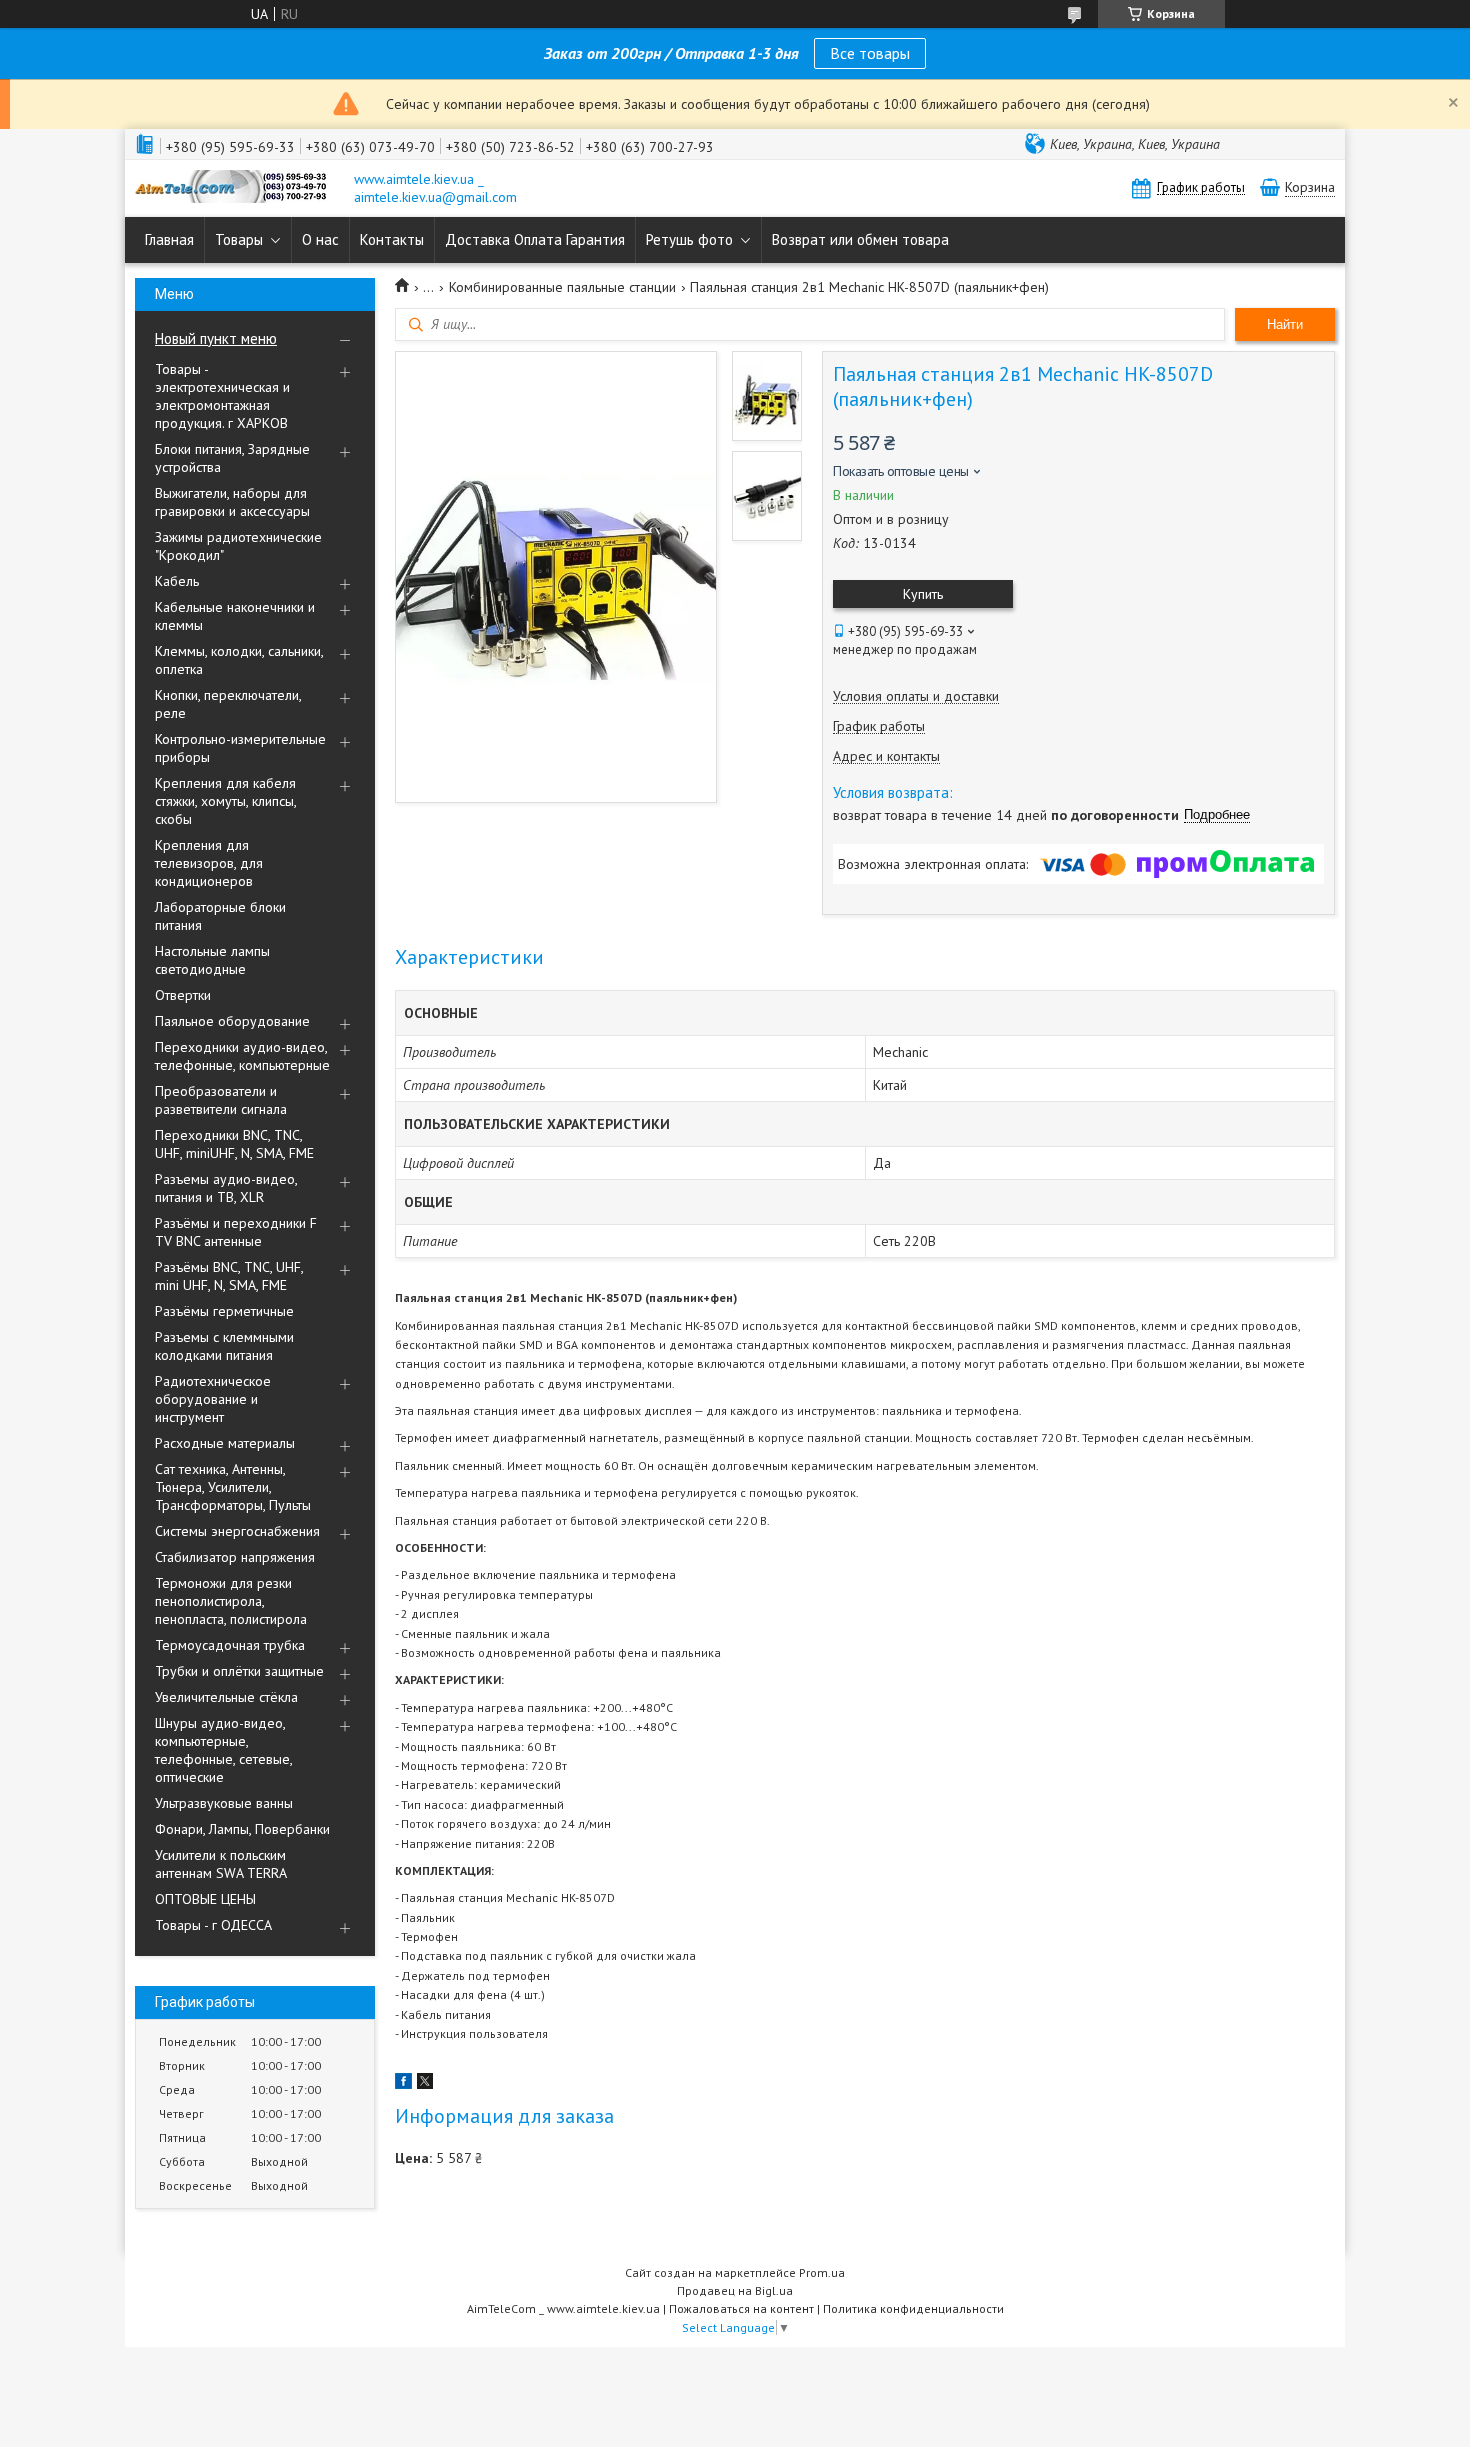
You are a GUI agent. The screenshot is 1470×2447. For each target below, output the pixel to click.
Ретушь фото (689, 239)
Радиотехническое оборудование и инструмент (213, 1399)
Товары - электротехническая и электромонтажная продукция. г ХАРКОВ (222, 396)
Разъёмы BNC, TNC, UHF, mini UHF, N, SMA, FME (229, 1276)
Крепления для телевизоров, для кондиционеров (209, 863)
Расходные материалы (225, 1443)
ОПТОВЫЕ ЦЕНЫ (205, 1899)
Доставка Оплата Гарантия (535, 239)
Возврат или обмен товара (860, 239)
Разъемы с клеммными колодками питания (224, 1346)
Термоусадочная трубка (230, 1645)
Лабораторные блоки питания (220, 916)
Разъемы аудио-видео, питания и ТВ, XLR (226, 1188)
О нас (320, 239)
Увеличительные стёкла (226, 1697)
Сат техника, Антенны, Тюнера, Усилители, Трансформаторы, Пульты (233, 1487)
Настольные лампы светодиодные (212, 960)
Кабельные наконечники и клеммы (235, 616)
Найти (1285, 324)
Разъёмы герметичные (224, 1311)
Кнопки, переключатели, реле (228, 704)
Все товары (870, 53)
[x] (425, 2084)
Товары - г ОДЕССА (213, 1925)
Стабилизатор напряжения (235, 1557)
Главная (169, 239)
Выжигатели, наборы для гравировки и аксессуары (232, 502)
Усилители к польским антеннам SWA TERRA (221, 1864)
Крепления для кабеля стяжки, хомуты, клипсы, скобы (225, 801)
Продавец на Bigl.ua (735, 2290)
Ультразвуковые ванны (224, 1803)
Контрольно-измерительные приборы (240, 748)
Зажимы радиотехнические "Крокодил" (238, 546)
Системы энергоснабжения (237, 1531)
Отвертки (183, 995)
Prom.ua (822, 2272)
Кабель (177, 581)
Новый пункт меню (216, 338)
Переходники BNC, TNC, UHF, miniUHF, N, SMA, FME (234, 1144)
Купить (923, 594)
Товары (239, 239)
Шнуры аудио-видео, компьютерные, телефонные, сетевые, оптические (223, 1750)
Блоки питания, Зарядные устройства (232, 458)
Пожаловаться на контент (741, 2308)
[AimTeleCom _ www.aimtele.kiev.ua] (235, 188)
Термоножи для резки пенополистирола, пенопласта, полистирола (231, 1601)
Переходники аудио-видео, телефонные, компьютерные (242, 1056)
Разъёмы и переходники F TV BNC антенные (236, 1232)
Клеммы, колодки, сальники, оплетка (239, 660)
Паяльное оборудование (232, 1021)
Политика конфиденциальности (913, 2308)
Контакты (392, 239)
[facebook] (403, 2084)
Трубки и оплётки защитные (239, 1671)
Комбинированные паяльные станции (562, 287)
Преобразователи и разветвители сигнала (221, 1100)
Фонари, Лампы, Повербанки (242, 1829)
